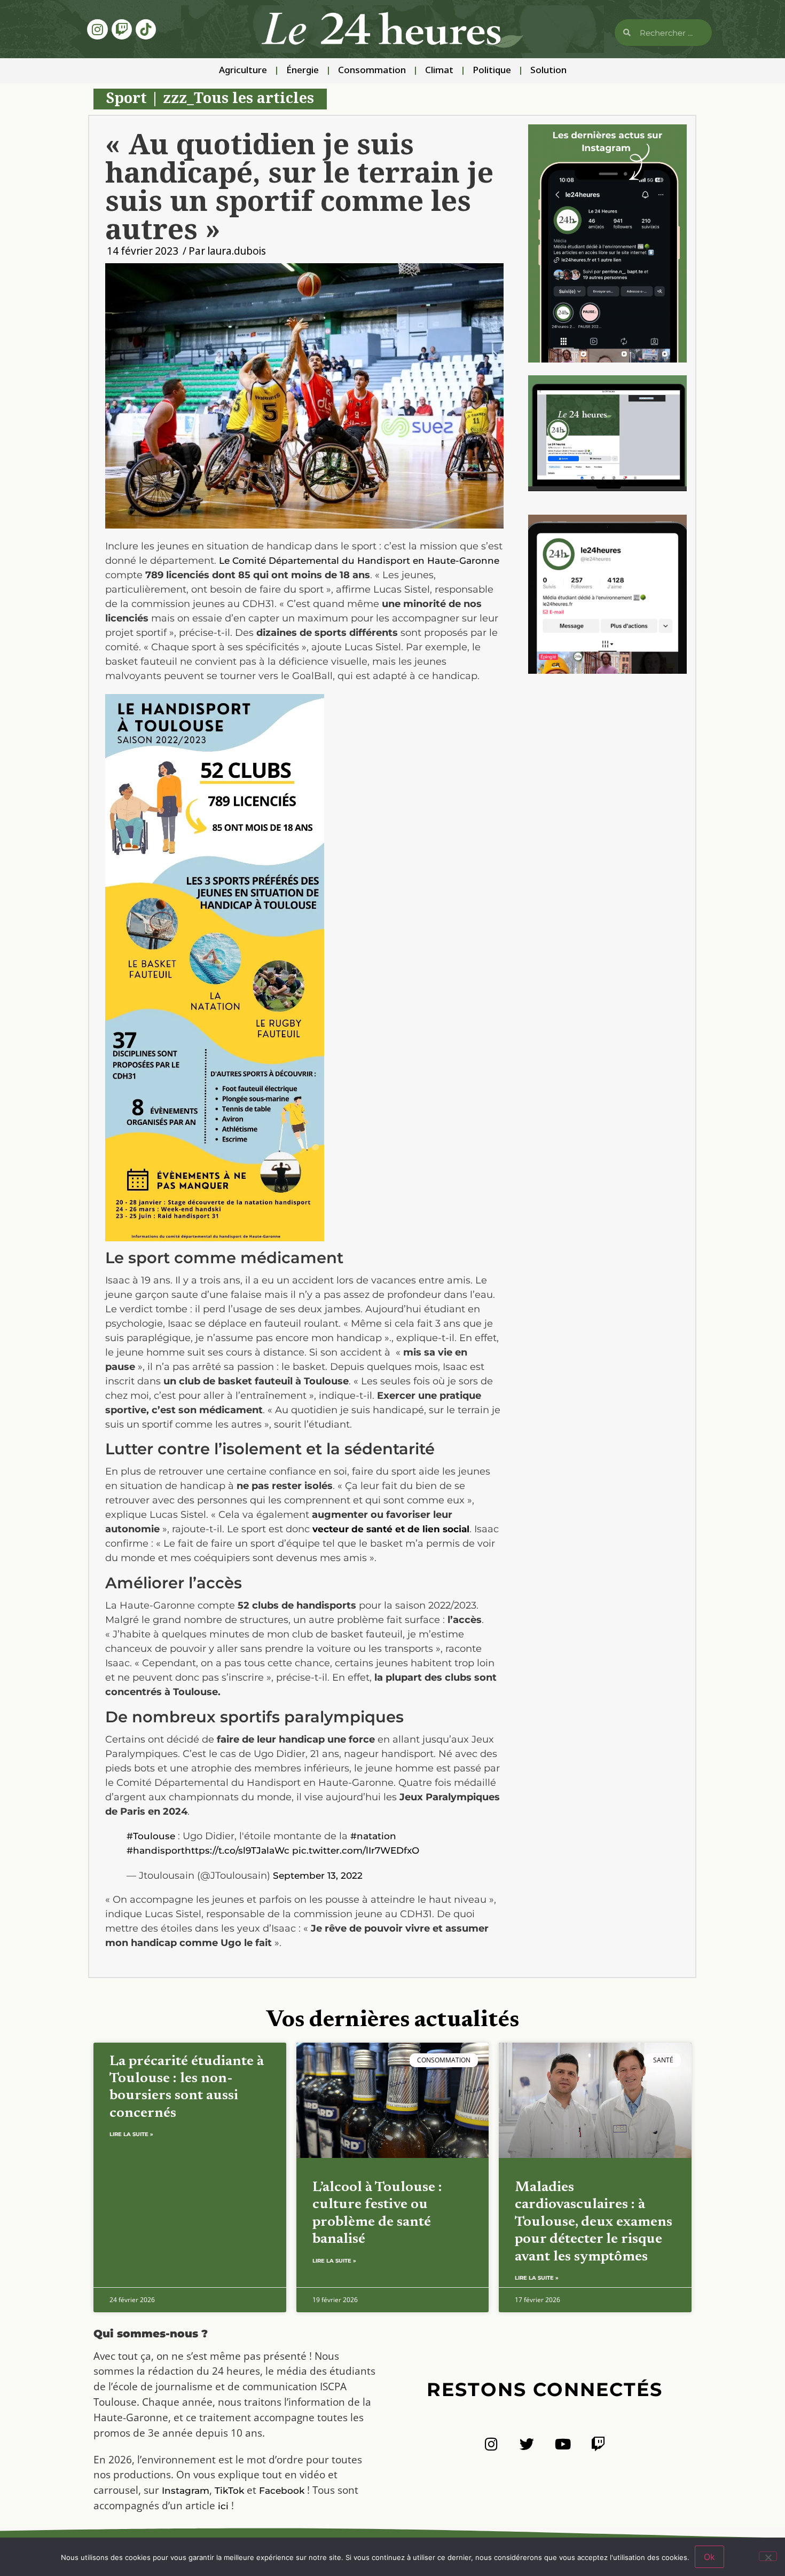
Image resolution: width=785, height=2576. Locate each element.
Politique (492, 71)
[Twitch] (122, 29)
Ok (709, 2557)
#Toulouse (151, 1836)
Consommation (372, 71)
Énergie (303, 71)
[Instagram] (97, 29)
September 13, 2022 (318, 1876)
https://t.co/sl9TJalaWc (237, 1850)
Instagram (186, 2491)
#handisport (156, 1850)
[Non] (768, 2556)
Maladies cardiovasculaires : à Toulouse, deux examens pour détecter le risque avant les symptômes (594, 2222)
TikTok (229, 2491)
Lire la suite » (131, 2134)
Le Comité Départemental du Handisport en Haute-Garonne (359, 561)
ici (223, 2506)
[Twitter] (527, 2444)
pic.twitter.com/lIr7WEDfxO (356, 1850)
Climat (439, 71)
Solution (548, 71)
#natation (373, 1836)
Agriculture (243, 71)
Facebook (282, 2491)
